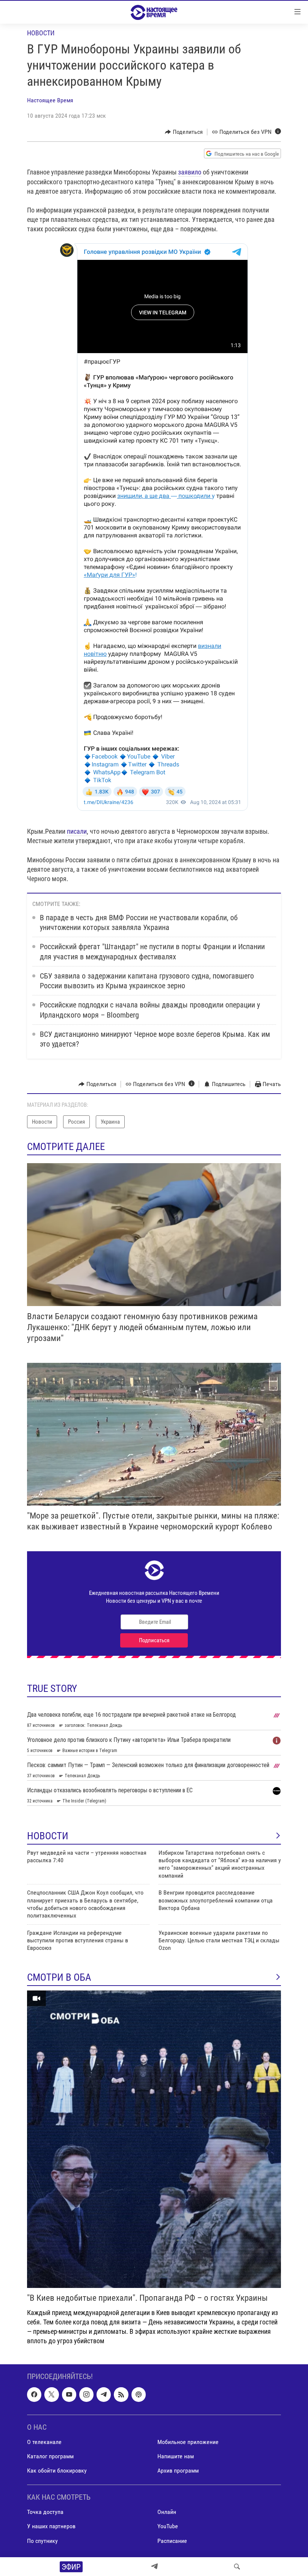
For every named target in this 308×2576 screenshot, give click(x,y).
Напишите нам (176, 2456)
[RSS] (121, 2394)
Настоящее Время (50, 100)
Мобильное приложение (188, 2442)
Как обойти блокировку (57, 2471)
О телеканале (44, 2442)
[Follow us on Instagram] (86, 2394)
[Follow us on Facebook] (34, 2394)
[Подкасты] (139, 2394)
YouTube (168, 2526)
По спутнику (42, 2540)
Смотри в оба (59, 1977)
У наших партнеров (51, 2526)
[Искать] (237, 2567)
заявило (190, 172)
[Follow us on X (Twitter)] (51, 2394)
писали (77, 831)
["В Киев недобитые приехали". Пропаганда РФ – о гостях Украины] (154, 2139)
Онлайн (167, 2512)
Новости (41, 33)
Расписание (172, 2540)
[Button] (184, 132)
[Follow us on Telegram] (104, 2394)
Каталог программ (50, 2456)
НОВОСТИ (48, 1836)
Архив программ (178, 2471)
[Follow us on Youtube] (69, 2394)
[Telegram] (154, 2567)
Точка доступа (45, 2512)
